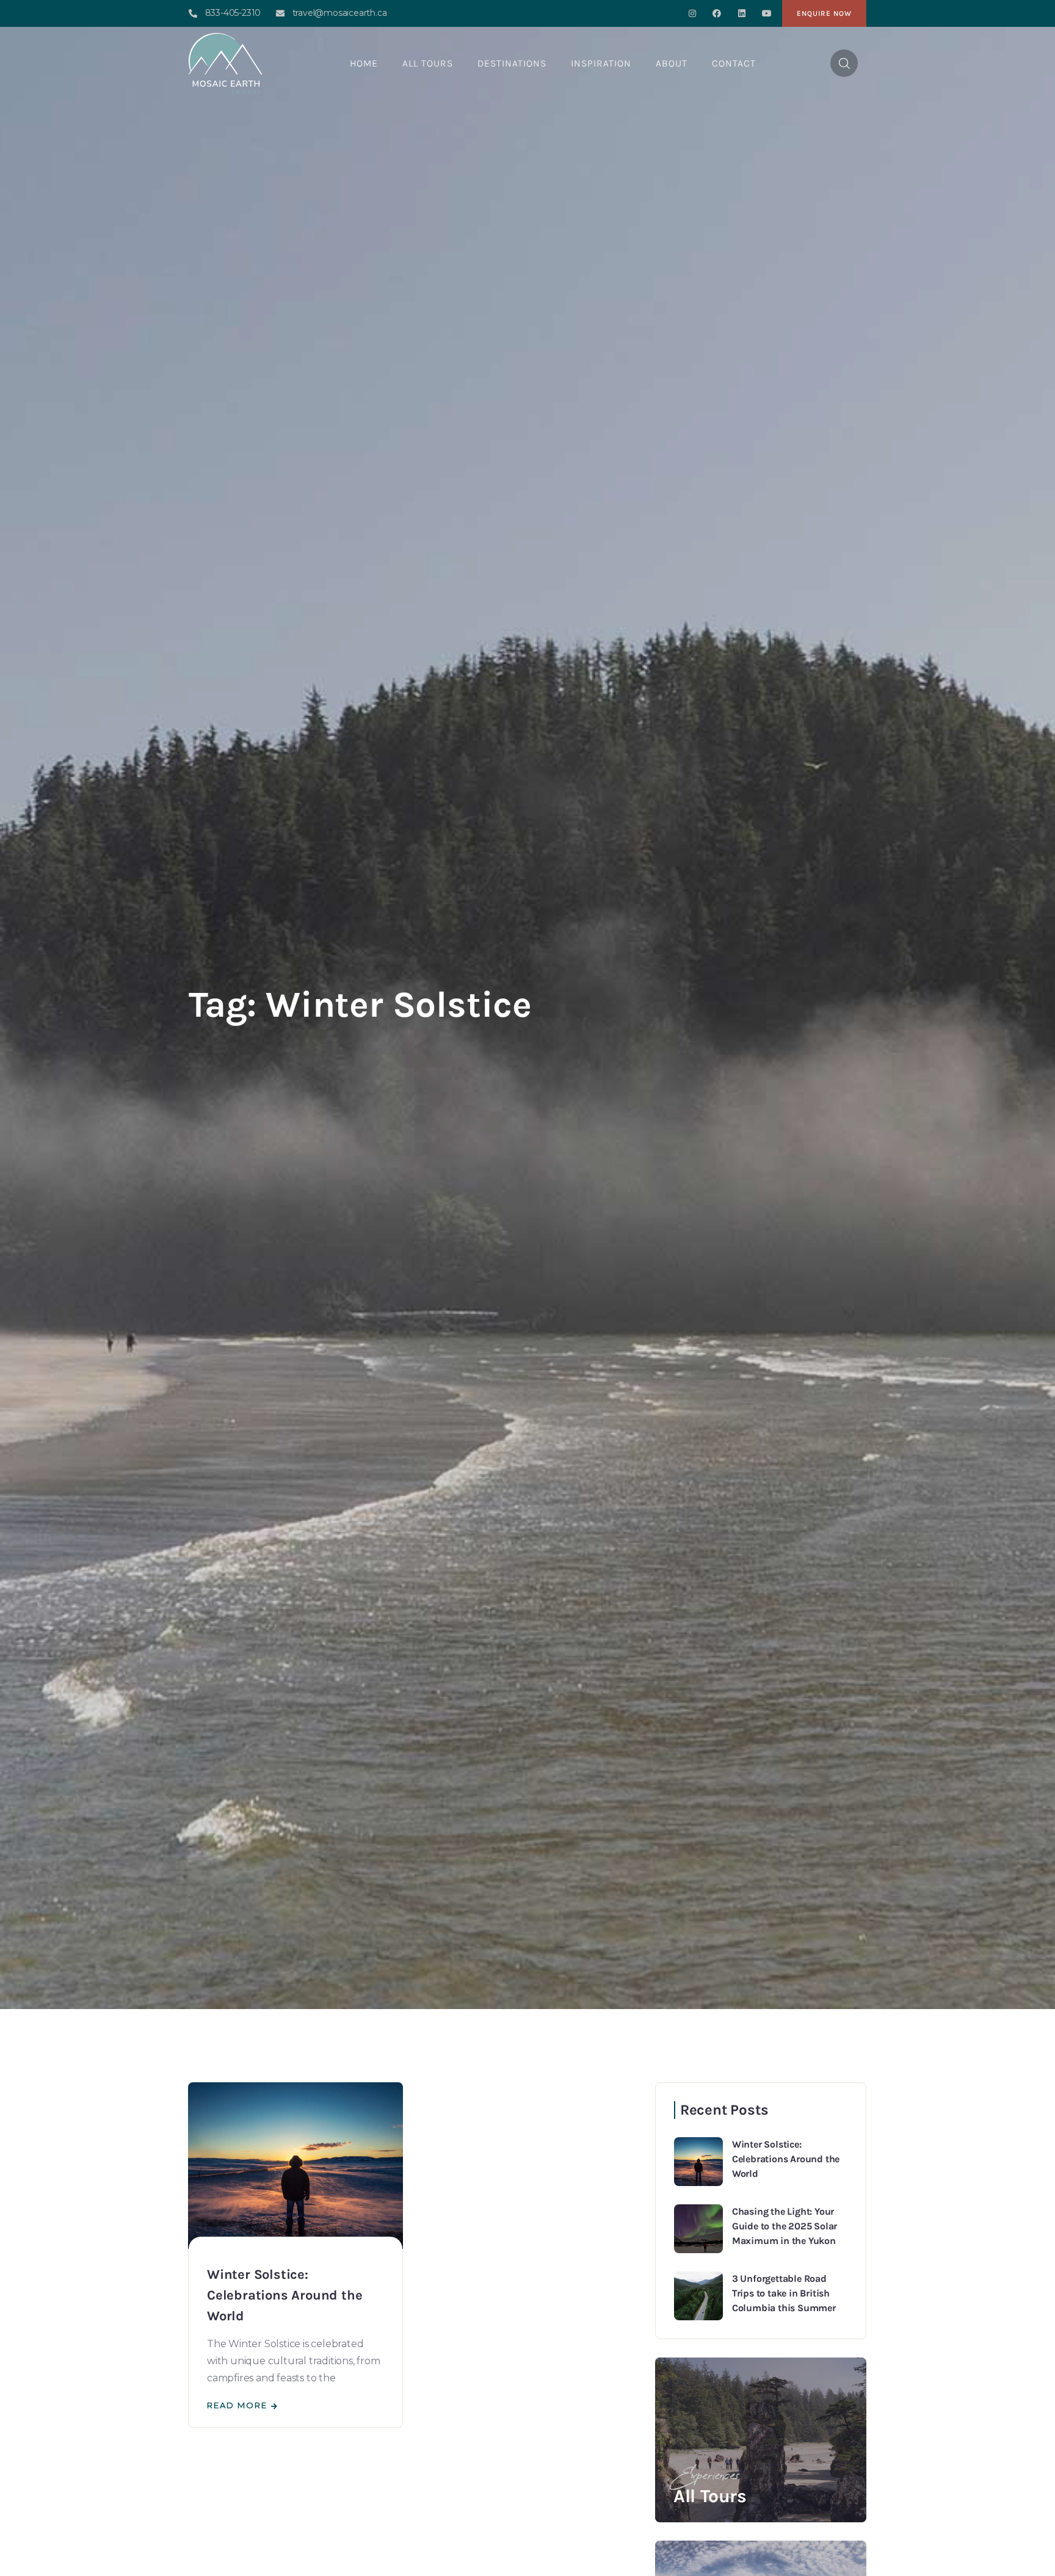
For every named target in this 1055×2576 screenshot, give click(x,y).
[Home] (225, 63)
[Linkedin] (742, 14)
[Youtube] (767, 14)
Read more (237, 2405)
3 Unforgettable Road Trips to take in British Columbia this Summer (784, 2293)
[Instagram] (692, 14)
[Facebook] (717, 14)
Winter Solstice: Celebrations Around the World (285, 2295)
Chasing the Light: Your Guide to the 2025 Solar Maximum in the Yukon (785, 2226)
